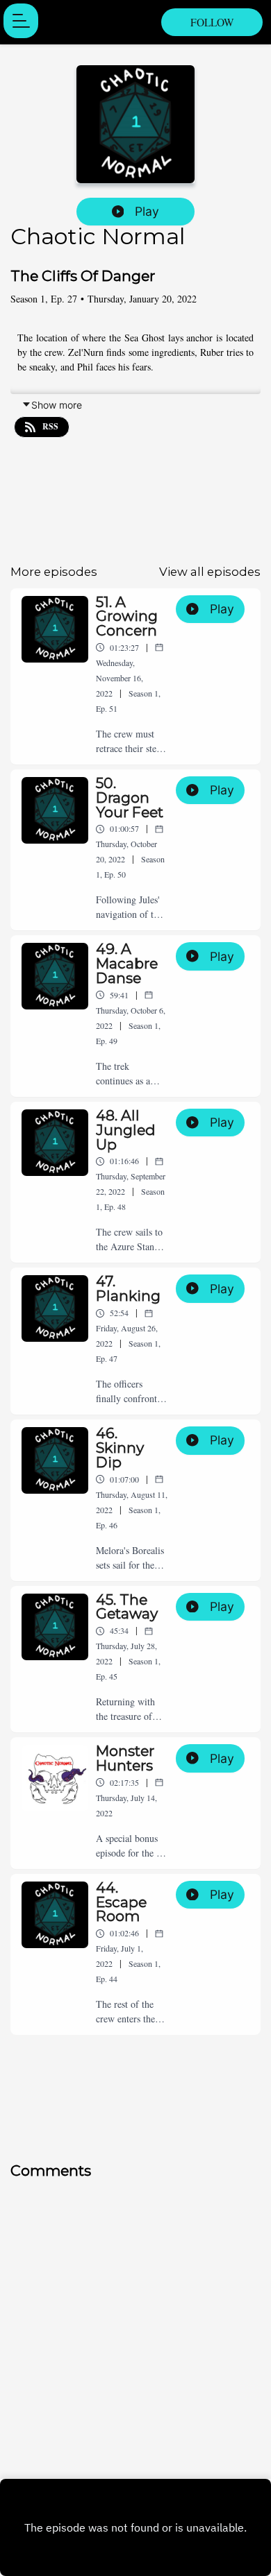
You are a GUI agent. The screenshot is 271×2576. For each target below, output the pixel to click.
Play (147, 211)
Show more (57, 405)
